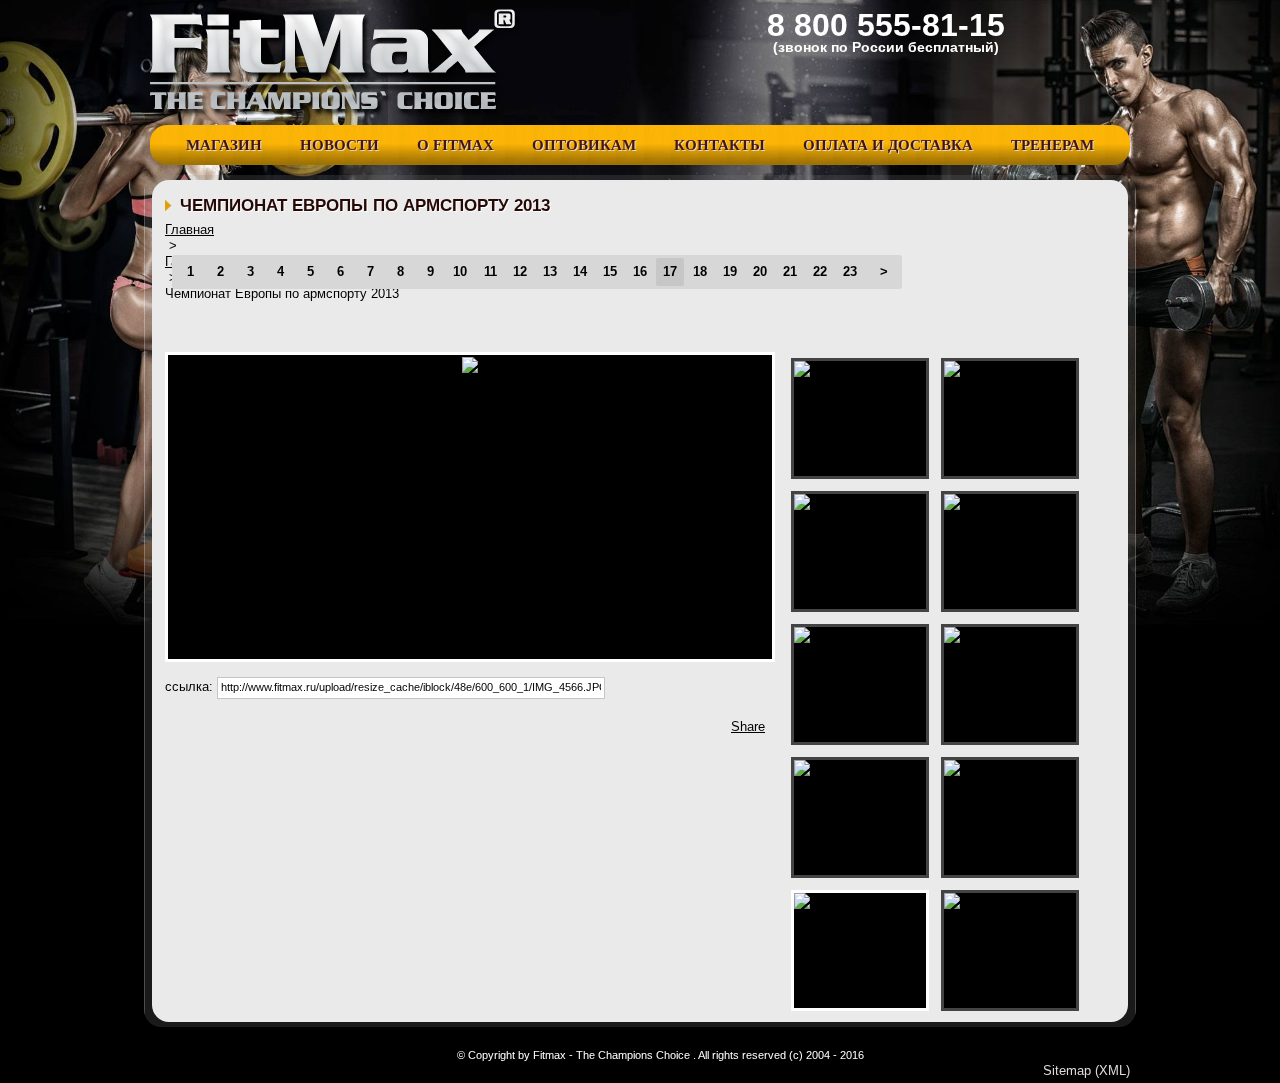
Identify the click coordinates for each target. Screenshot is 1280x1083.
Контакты (719, 145)
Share (748, 726)
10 (460, 271)
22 (820, 271)
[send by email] (448, 732)
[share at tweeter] (208, 732)
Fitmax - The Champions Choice (335, 62)
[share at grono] (238, 732)
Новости (339, 145)
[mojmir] (418, 732)
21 (790, 271)
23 (850, 271)
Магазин (224, 145)
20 (760, 271)
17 (670, 271)
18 (700, 271)
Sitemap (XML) (1086, 1070)
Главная (189, 229)
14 (580, 271)
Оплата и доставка (888, 145)
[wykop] (268, 732)
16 (640, 271)
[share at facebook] (178, 732)
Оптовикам (584, 145)
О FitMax (455, 145)
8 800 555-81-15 (886, 25)
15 (610, 271)
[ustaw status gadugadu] (298, 732)
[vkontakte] (358, 732)
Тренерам (1052, 145)
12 (520, 271)
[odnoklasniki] (388, 732)
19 (730, 271)
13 (550, 271)
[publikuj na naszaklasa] (328, 732)
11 (490, 271)
